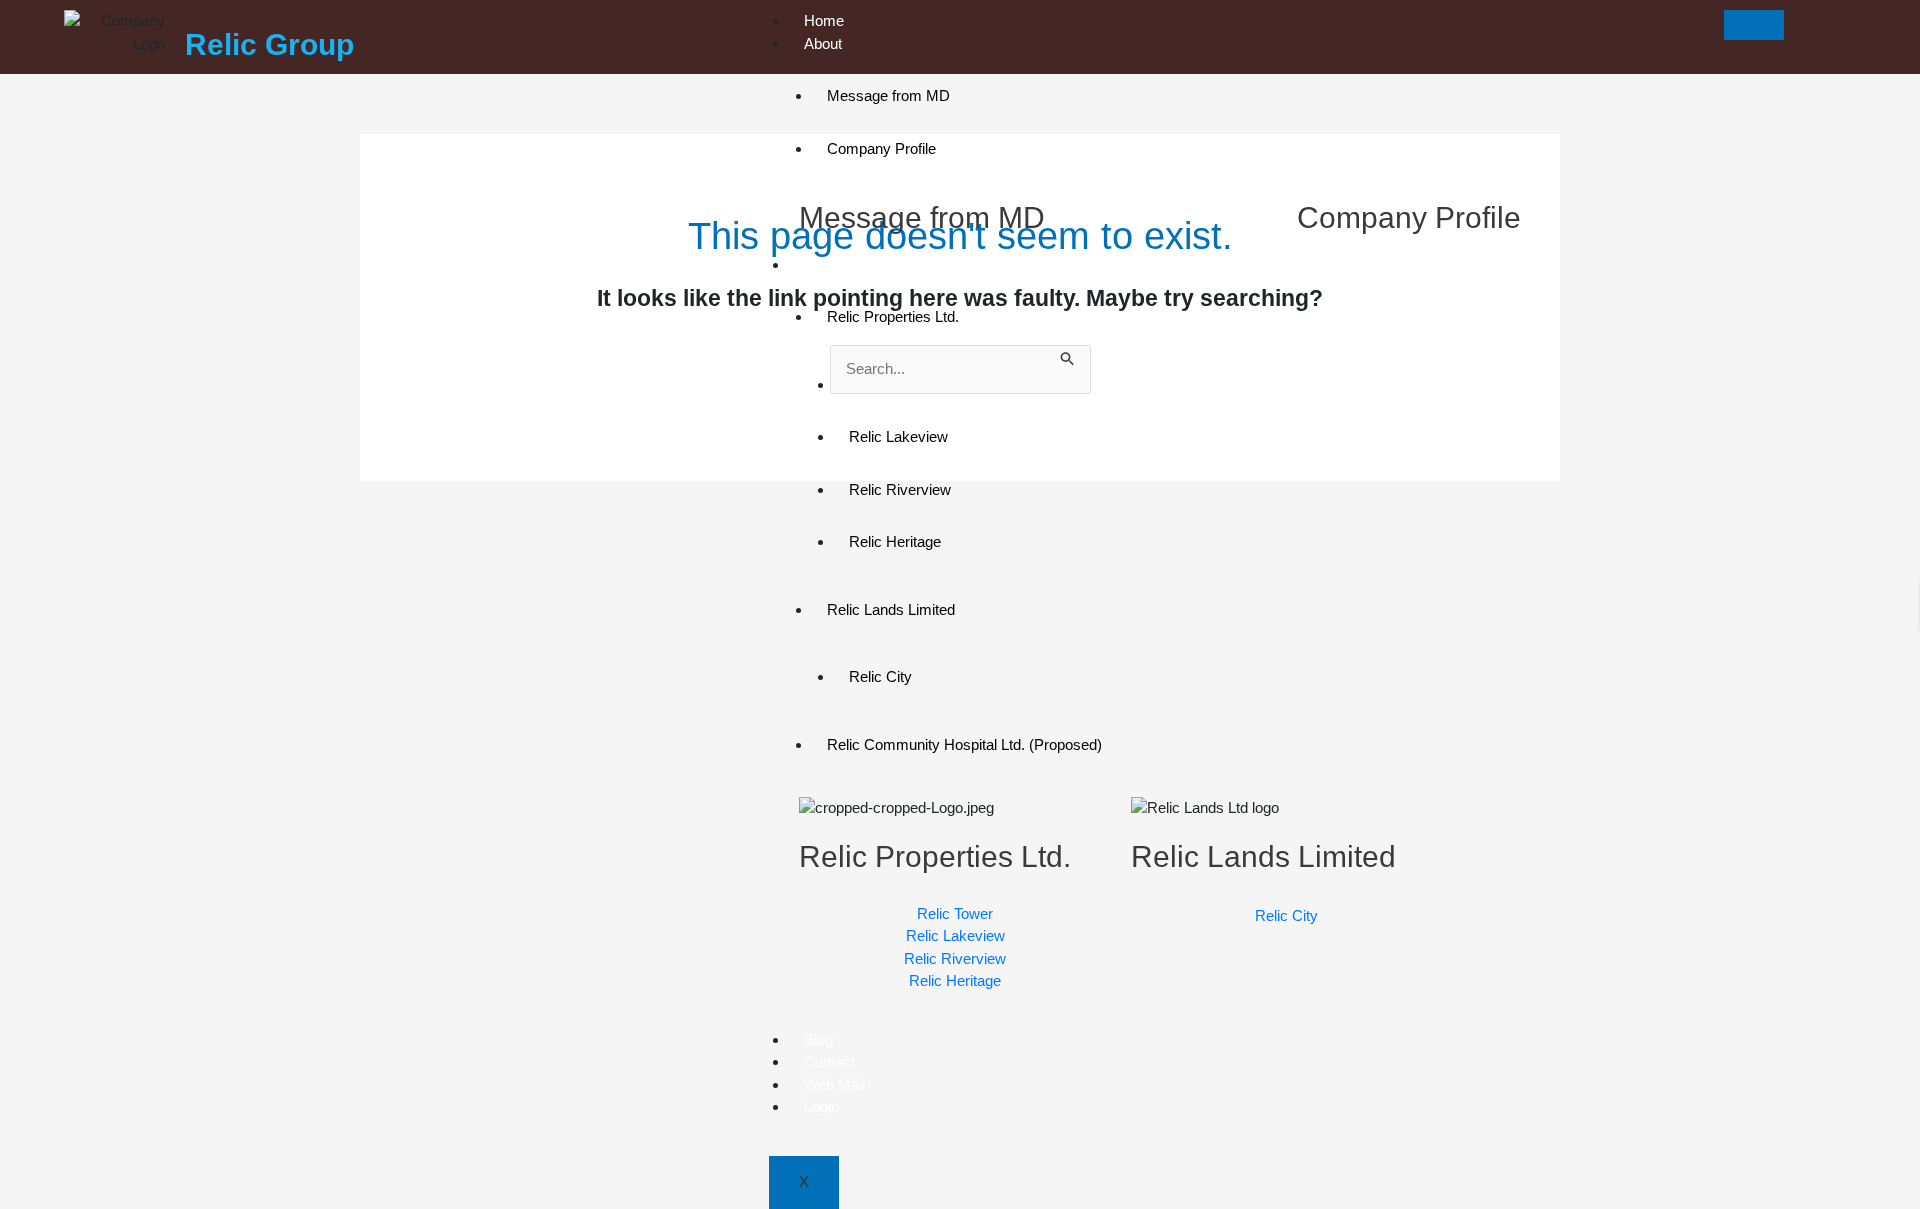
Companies (841, 264)
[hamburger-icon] (1754, 25)
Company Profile (881, 148)
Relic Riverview (900, 489)
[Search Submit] (1068, 356)
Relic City (880, 676)
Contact (829, 1061)
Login (821, 1106)
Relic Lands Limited (891, 609)
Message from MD (888, 95)
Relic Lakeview (898, 436)
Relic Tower (887, 384)
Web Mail (834, 1084)
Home (824, 20)
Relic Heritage (895, 541)
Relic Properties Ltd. (893, 316)
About (823, 43)
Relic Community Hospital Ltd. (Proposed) (964, 744)
